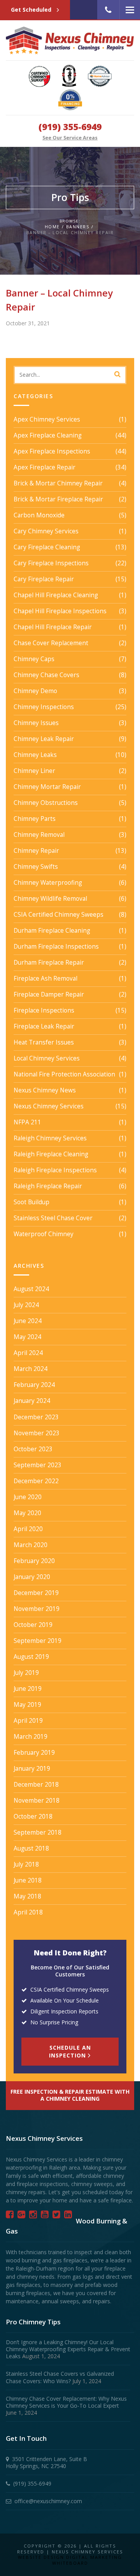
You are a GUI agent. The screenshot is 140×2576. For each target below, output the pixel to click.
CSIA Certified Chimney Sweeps (59, 915)
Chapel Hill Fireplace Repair (53, 627)
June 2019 (28, 1689)
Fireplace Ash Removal (45, 979)
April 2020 (28, 1529)
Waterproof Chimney (44, 1234)
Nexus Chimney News (45, 1090)
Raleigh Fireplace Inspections (55, 1170)
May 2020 (27, 1513)
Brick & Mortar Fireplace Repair (58, 499)
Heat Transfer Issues (44, 1043)
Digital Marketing (94, 2557)
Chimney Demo (35, 691)
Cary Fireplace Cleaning (47, 547)
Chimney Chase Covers (46, 675)
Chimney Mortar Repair (47, 787)
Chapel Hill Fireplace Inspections (60, 611)
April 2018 (28, 1913)
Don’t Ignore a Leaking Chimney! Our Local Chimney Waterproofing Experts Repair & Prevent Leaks (68, 2349)
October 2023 (33, 1449)
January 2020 (32, 1577)
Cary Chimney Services (46, 531)
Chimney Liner (34, 771)
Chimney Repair (36, 851)
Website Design (41, 2557)
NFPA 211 (27, 1122)
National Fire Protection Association (64, 1075)
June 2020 (28, 1497)
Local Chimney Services (47, 1059)
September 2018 (38, 1833)
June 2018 (28, 1881)
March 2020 (31, 1545)
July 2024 (26, 1305)
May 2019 (27, 1705)
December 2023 (36, 1417)
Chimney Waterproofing (48, 883)
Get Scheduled (32, 10)
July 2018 (26, 1865)
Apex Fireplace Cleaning (48, 436)
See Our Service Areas (70, 138)
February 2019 (34, 1753)
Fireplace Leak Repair (44, 1027)
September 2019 (38, 1641)
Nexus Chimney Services (49, 1106)
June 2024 (28, 1321)
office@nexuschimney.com (48, 2501)
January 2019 (32, 1769)
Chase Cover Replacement (51, 643)
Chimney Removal (39, 835)
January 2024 (32, 1401)
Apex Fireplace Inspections (52, 452)
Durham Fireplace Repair (49, 963)
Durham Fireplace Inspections (56, 947)
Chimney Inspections (44, 707)
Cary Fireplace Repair (44, 579)
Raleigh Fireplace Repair (48, 1186)
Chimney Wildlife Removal (50, 899)
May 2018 (27, 1897)
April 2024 (28, 1353)
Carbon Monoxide (39, 515)
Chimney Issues (36, 723)
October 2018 (33, 1817)
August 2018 (31, 1849)
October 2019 (33, 1625)
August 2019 (31, 1657)
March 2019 (31, 1737)
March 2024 (31, 1369)
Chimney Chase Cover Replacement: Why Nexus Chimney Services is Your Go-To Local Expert (66, 2402)
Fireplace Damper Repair (49, 995)
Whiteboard (70, 2563)
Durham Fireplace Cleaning (52, 931)
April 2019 (28, 1721)
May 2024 (27, 1337)
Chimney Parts (35, 819)
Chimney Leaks (35, 755)
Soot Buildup (31, 1202)
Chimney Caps (34, 659)
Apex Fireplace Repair (45, 468)
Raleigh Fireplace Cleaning (51, 1154)
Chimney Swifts (36, 867)
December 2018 (36, 1785)
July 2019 (26, 1673)
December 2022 (36, 1481)
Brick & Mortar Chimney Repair (58, 483)
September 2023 (38, 1465)
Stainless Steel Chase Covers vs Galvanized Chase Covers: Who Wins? (60, 2377)
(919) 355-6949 (70, 127)
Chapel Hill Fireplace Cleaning (56, 595)
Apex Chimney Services (47, 420)
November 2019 (37, 1609)
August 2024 (31, 1289)
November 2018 (37, 1801)
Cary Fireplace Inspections (51, 563)
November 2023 (37, 1433)
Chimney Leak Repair (44, 739)
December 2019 (36, 1593)
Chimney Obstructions (46, 803)
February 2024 (34, 1385)
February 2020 (34, 1561)
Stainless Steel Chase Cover (53, 1218)
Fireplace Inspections (44, 1011)
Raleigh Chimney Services (50, 1138)
